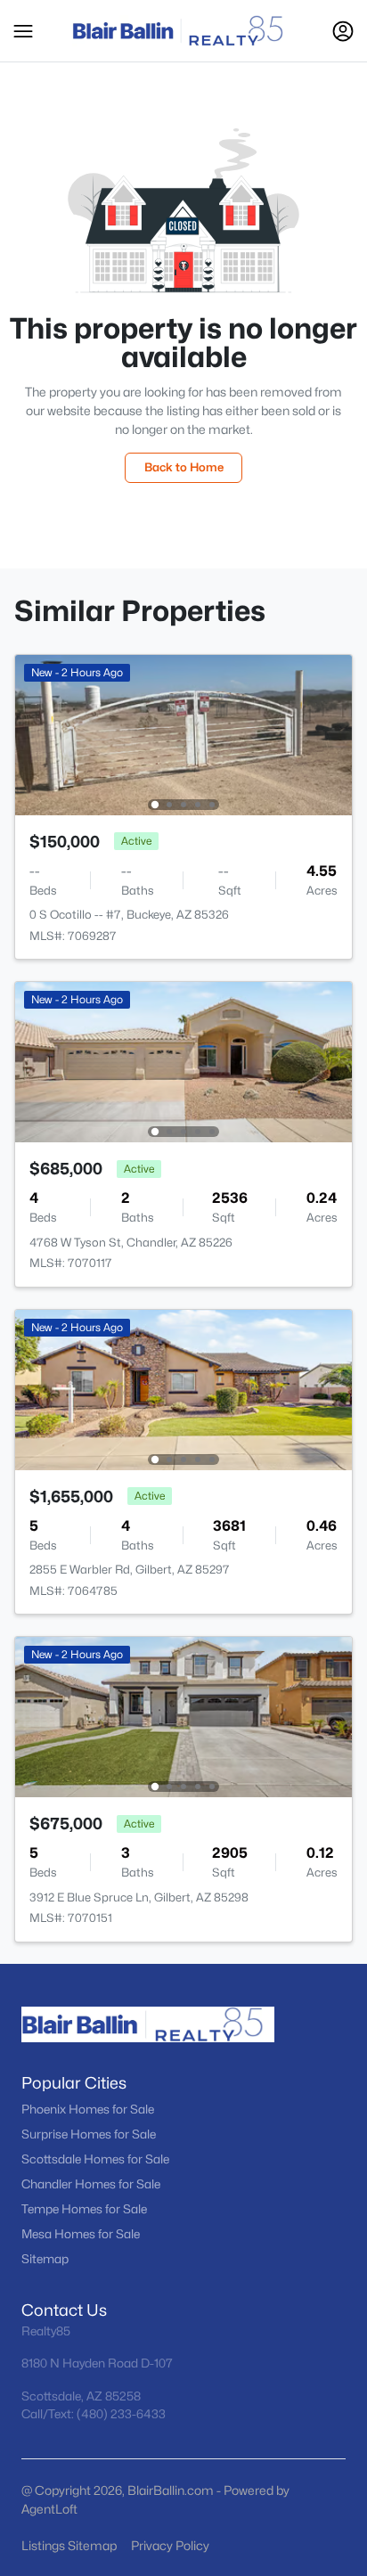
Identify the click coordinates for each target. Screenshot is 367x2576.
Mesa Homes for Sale (81, 2234)
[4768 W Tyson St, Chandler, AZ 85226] (183, 1061)
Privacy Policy (170, 2545)
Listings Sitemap (69, 2545)
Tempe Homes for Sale (84, 2209)
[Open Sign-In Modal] (343, 31)
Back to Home (184, 467)
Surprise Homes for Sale (89, 2134)
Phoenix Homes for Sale (88, 2109)
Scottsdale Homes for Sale (95, 2159)
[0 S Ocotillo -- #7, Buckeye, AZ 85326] (183, 734)
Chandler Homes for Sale (91, 2184)
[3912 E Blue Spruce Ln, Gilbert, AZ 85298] (183, 1716)
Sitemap (45, 2259)
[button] (23, 31)
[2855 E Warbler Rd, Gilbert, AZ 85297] (183, 1389)
